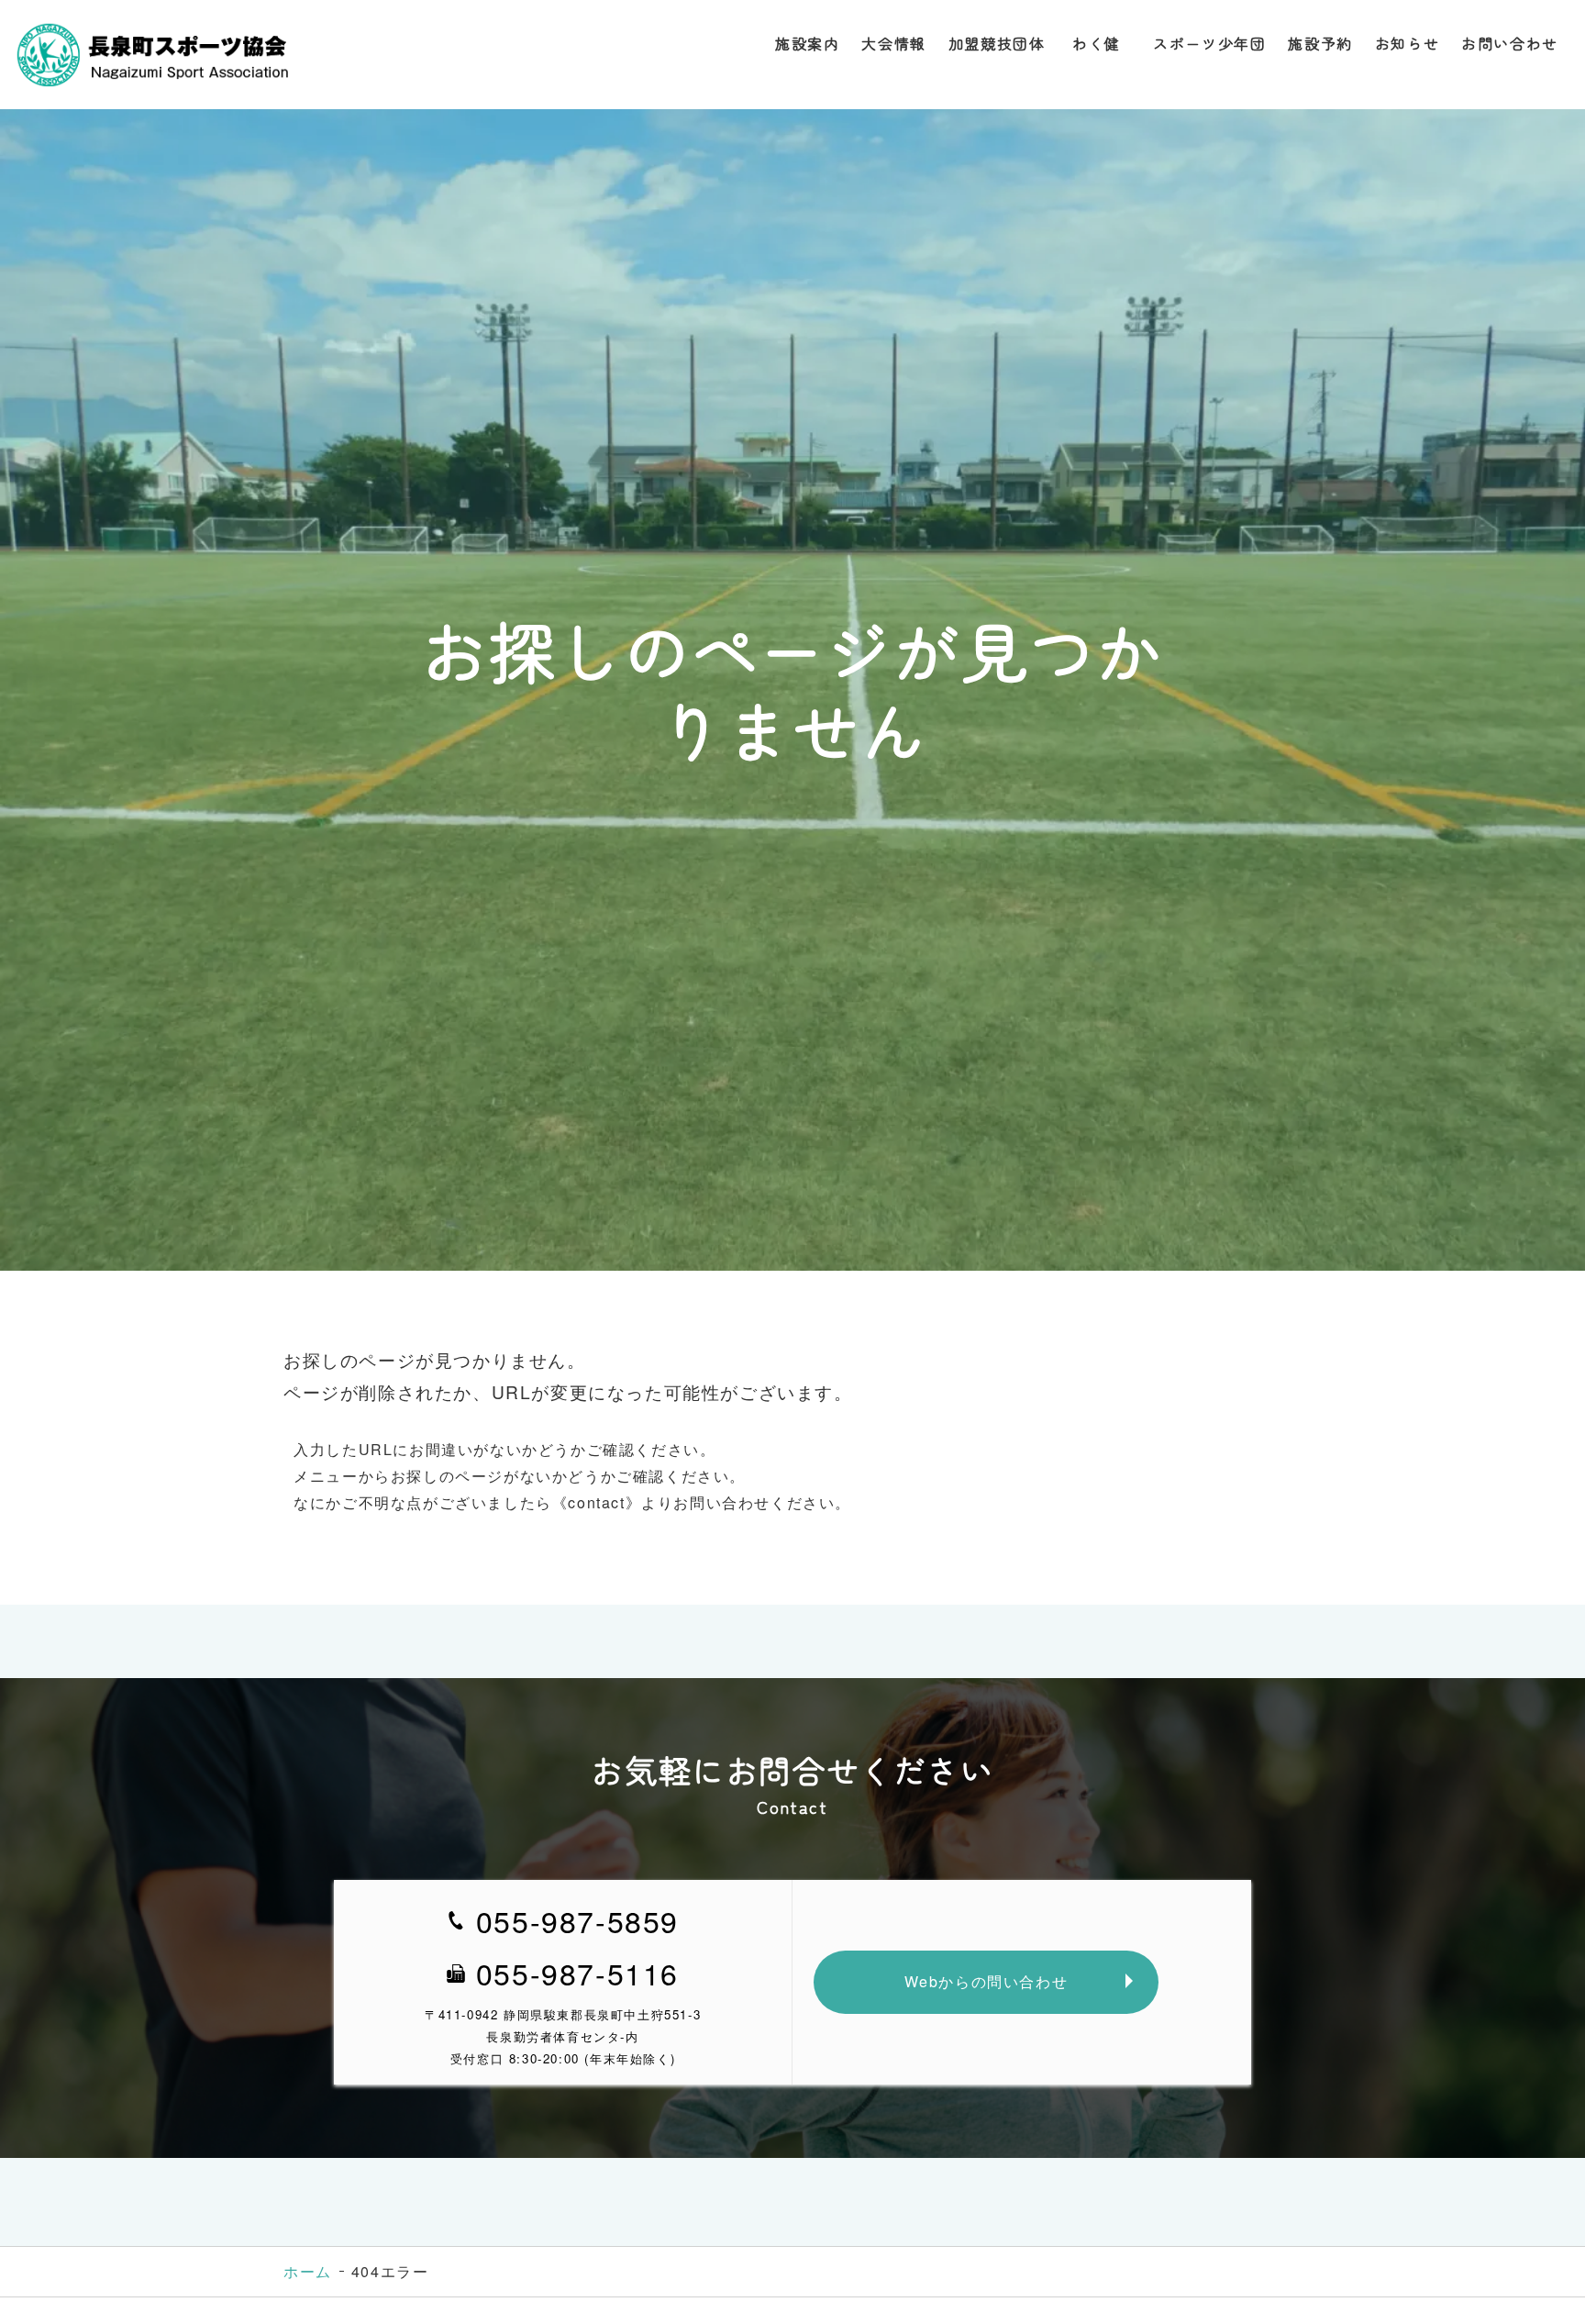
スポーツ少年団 (1209, 43)
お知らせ (1407, 43)
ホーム (308, 2271)
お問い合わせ (1510, 43)
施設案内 (807, 43)
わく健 (1100, 43)
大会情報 (893, 43)
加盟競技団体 (997, 43)
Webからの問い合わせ (986, 1981)
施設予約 (1320, 43)
